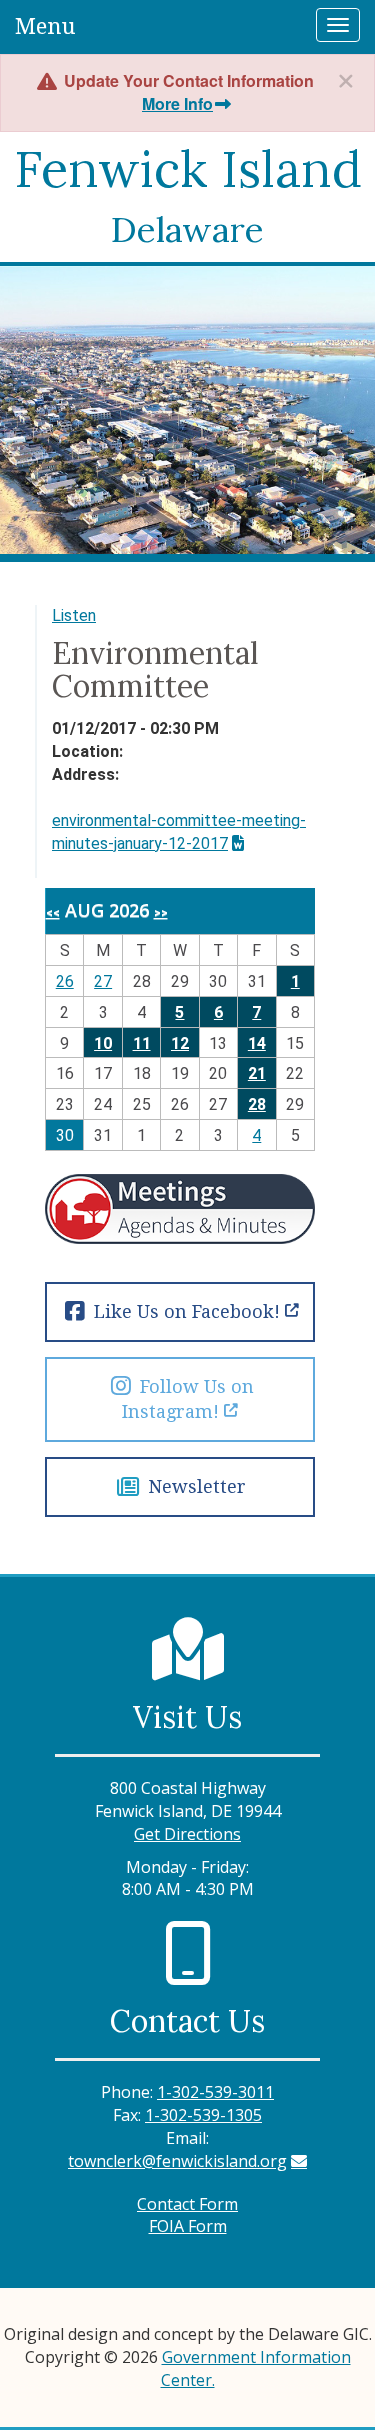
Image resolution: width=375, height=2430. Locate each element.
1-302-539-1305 (203, 2115)
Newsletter (194, 1486)
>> (161, 913)
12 (180, 1043)
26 (65, 981)
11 (142, 1043)
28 (257, 1104)
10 (103, 1043)
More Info (177, 103)
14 (257, 1043)
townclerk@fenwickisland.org (177, 2161)
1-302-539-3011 (215, 2092)
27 (103, 981)
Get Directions (187, 1834)
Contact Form (187, 2204)
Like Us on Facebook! (184, 1311)
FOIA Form (188, 2226)
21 (257, 1073)
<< (53, 913)
